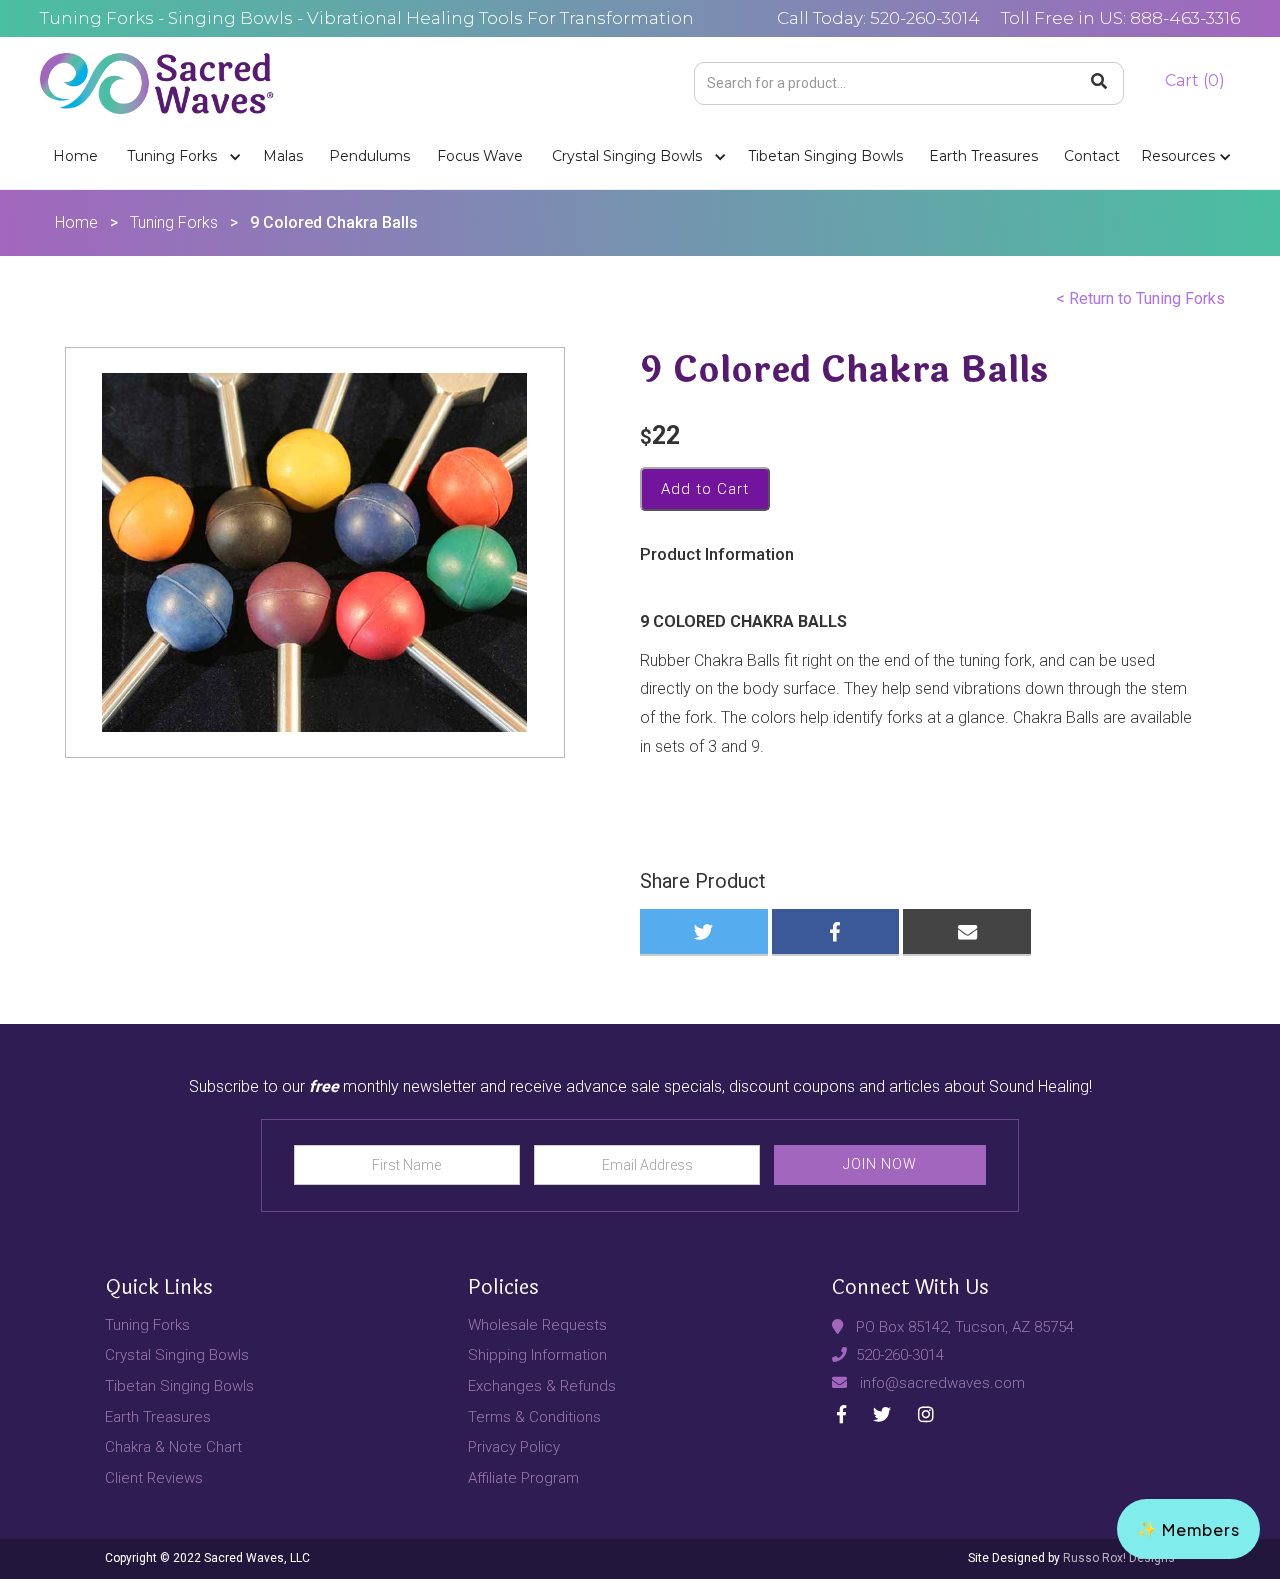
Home (75, 156)
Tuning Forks (172, 156)
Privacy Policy (514, 1447)
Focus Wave (480, 156)
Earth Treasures (983, 156)
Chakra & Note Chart (173, 1447)
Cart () (1195, 80)
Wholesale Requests (537, 1325)
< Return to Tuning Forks (1140, 298)
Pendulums (369, 156)
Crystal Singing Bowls (627, 156)
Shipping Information (537, 1355)
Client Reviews (154, 1478)
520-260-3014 (900, 1355)
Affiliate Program (523, 1478)
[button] (180, 157)
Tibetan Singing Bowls (825, 156)
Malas (283, 156)
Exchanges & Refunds (542, 1386)
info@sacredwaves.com (942, 1383)
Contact (1092, 156)
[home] (157, 80)
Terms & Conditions (534, 1417)
